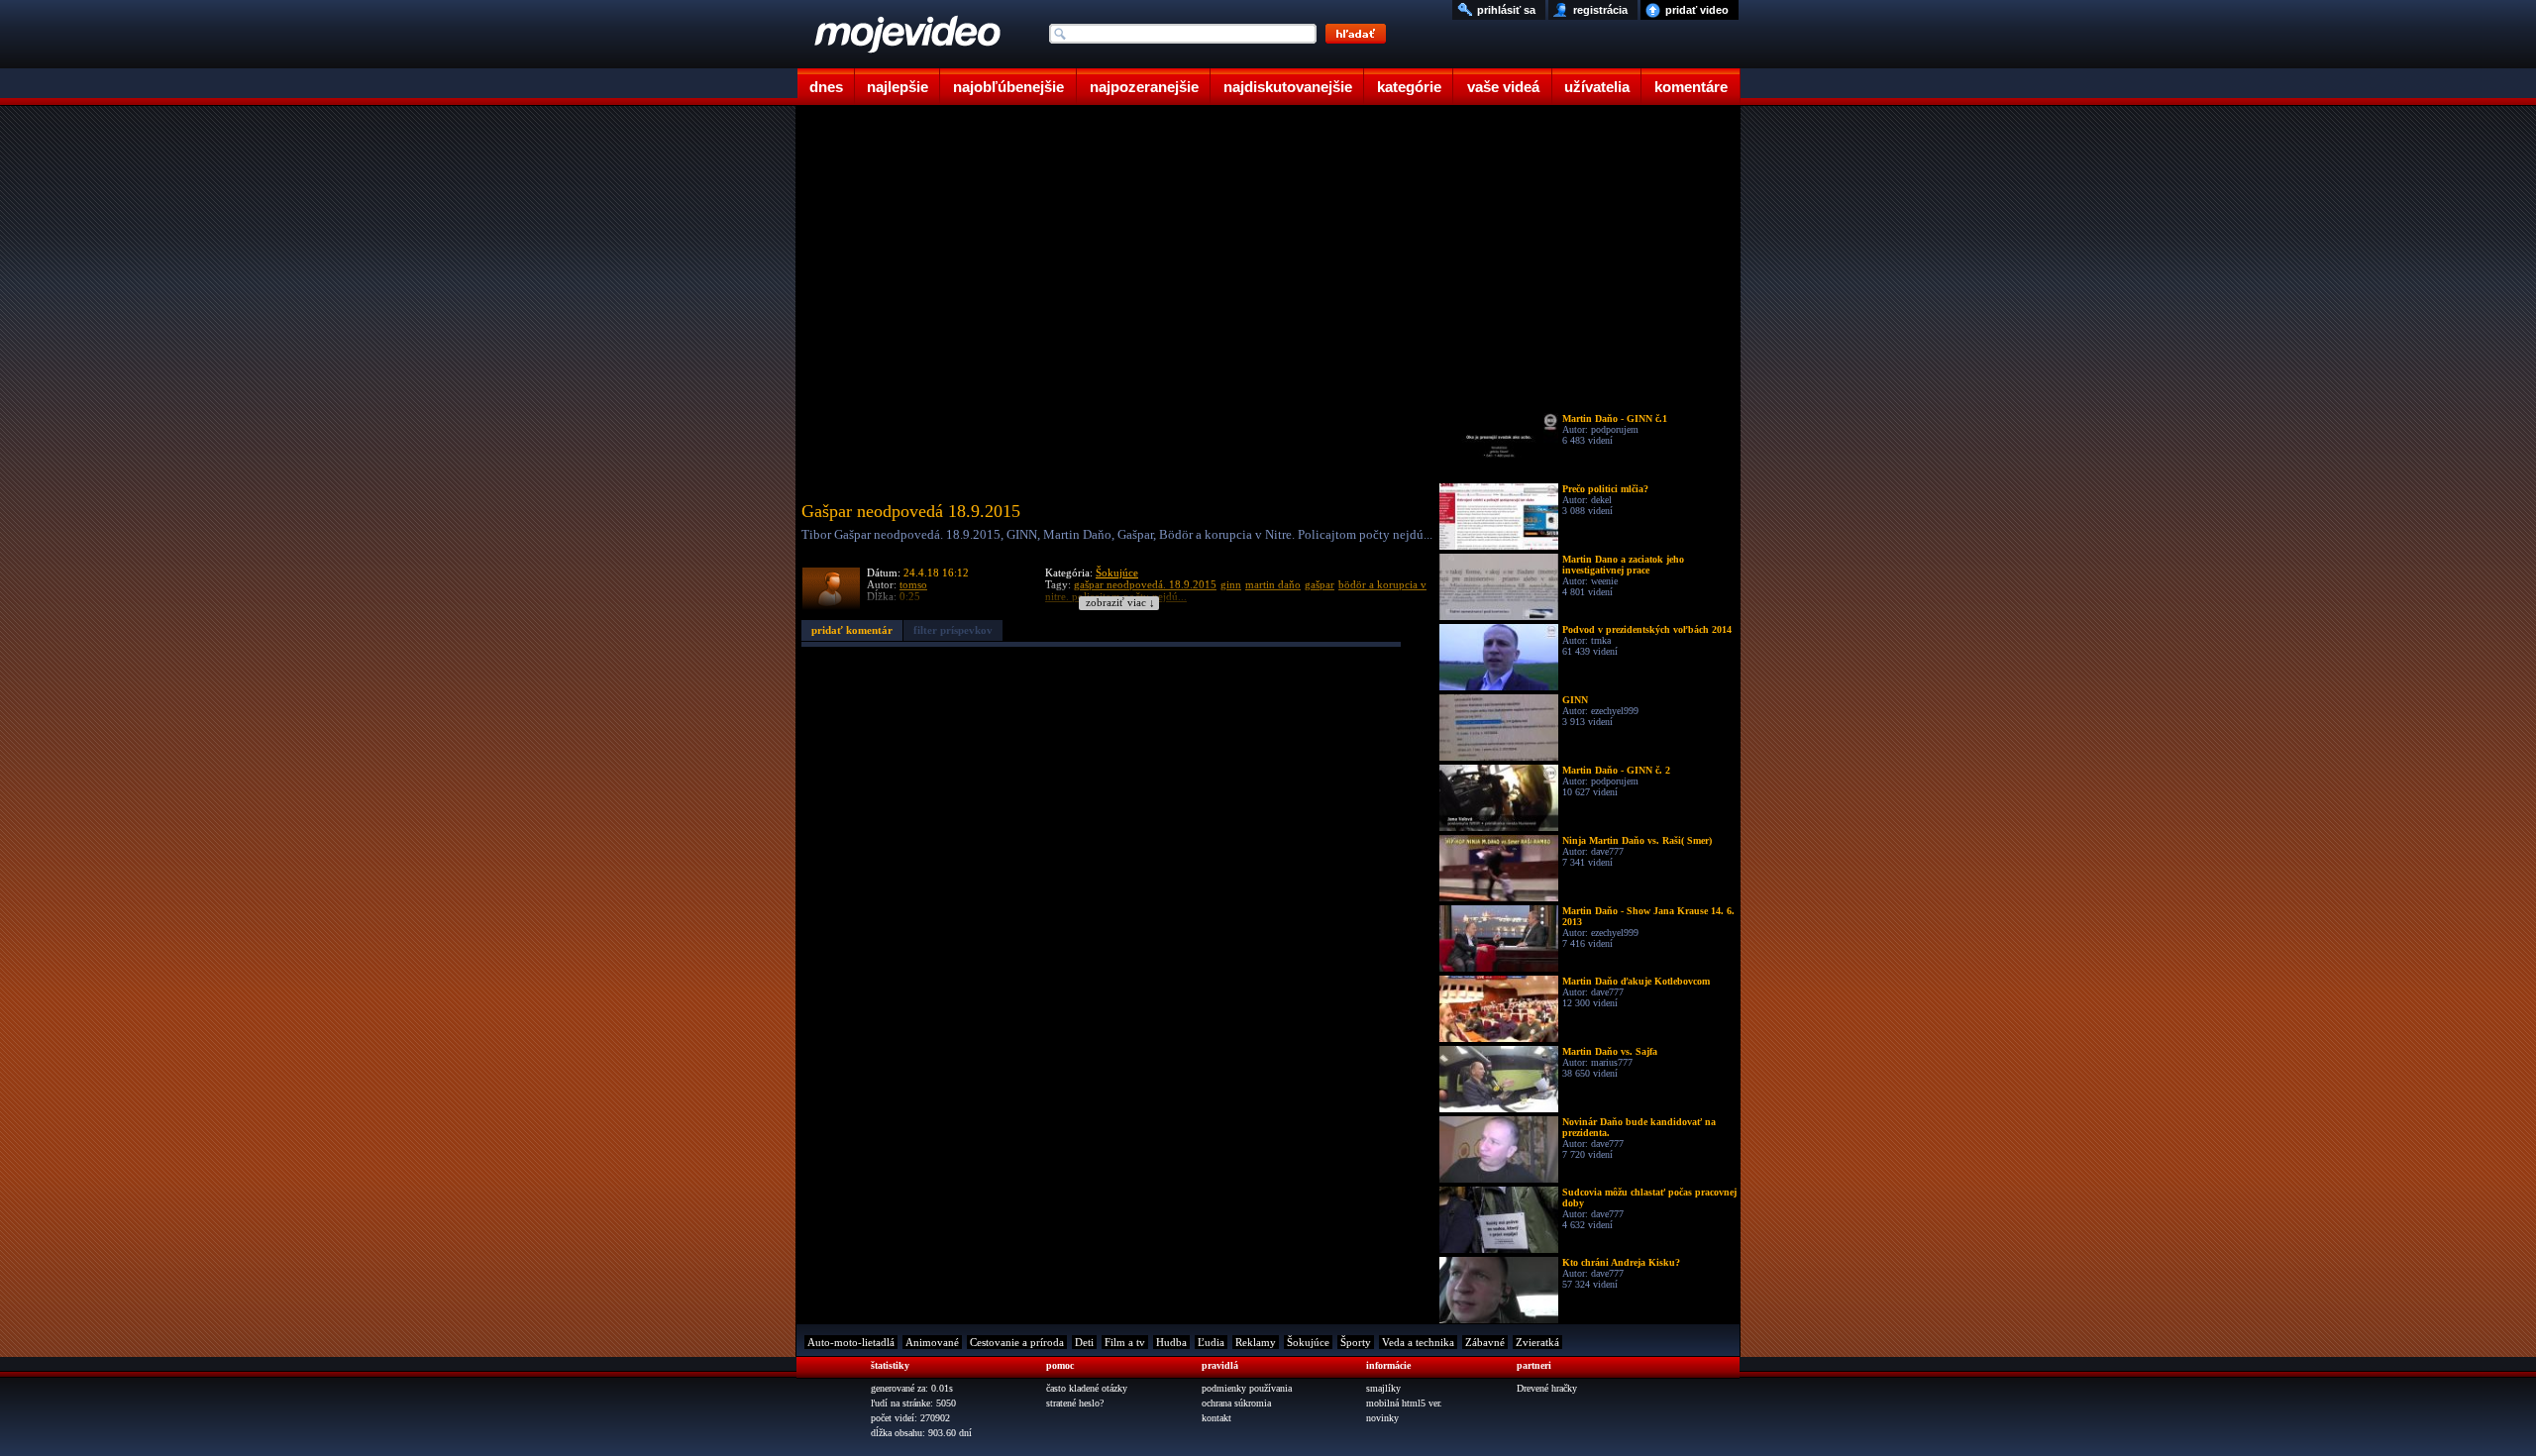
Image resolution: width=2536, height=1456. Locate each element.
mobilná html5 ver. (1404, 1403)
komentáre (1691, 87)
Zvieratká (1537, 1342)
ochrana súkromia (1236, 1403)
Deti (1084, 1342)
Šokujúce (1117, 572)
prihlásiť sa (1506, 10)
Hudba (1171, 1342)
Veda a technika (1418, 1342)
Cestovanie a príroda (1017, 1342)
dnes (826, 87)
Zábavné (1485, 1342)
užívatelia (1597, 87)
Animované (932, 1342)
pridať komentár (852, 630)
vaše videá (1503, 87)
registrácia (1600, 10)
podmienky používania (1247, 1388)
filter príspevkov (953, 630)
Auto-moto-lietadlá (851, 1342)
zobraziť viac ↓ (1120, 603)
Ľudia (1211, 1342)
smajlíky (1383, 1388)
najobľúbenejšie (1008, 87)
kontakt (1216, 1418)
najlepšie (898, 87)
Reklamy (1256, 1342)
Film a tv (1125, 1342)
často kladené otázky (1087, 1388)
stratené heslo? (1075, 1403)
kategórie (1409, 87)
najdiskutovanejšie (1288, 87)
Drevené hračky (1547, 1388)
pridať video (1697, 10)
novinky (1382, 1418)
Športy (1356, 1342)
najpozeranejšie (1144, 87)
